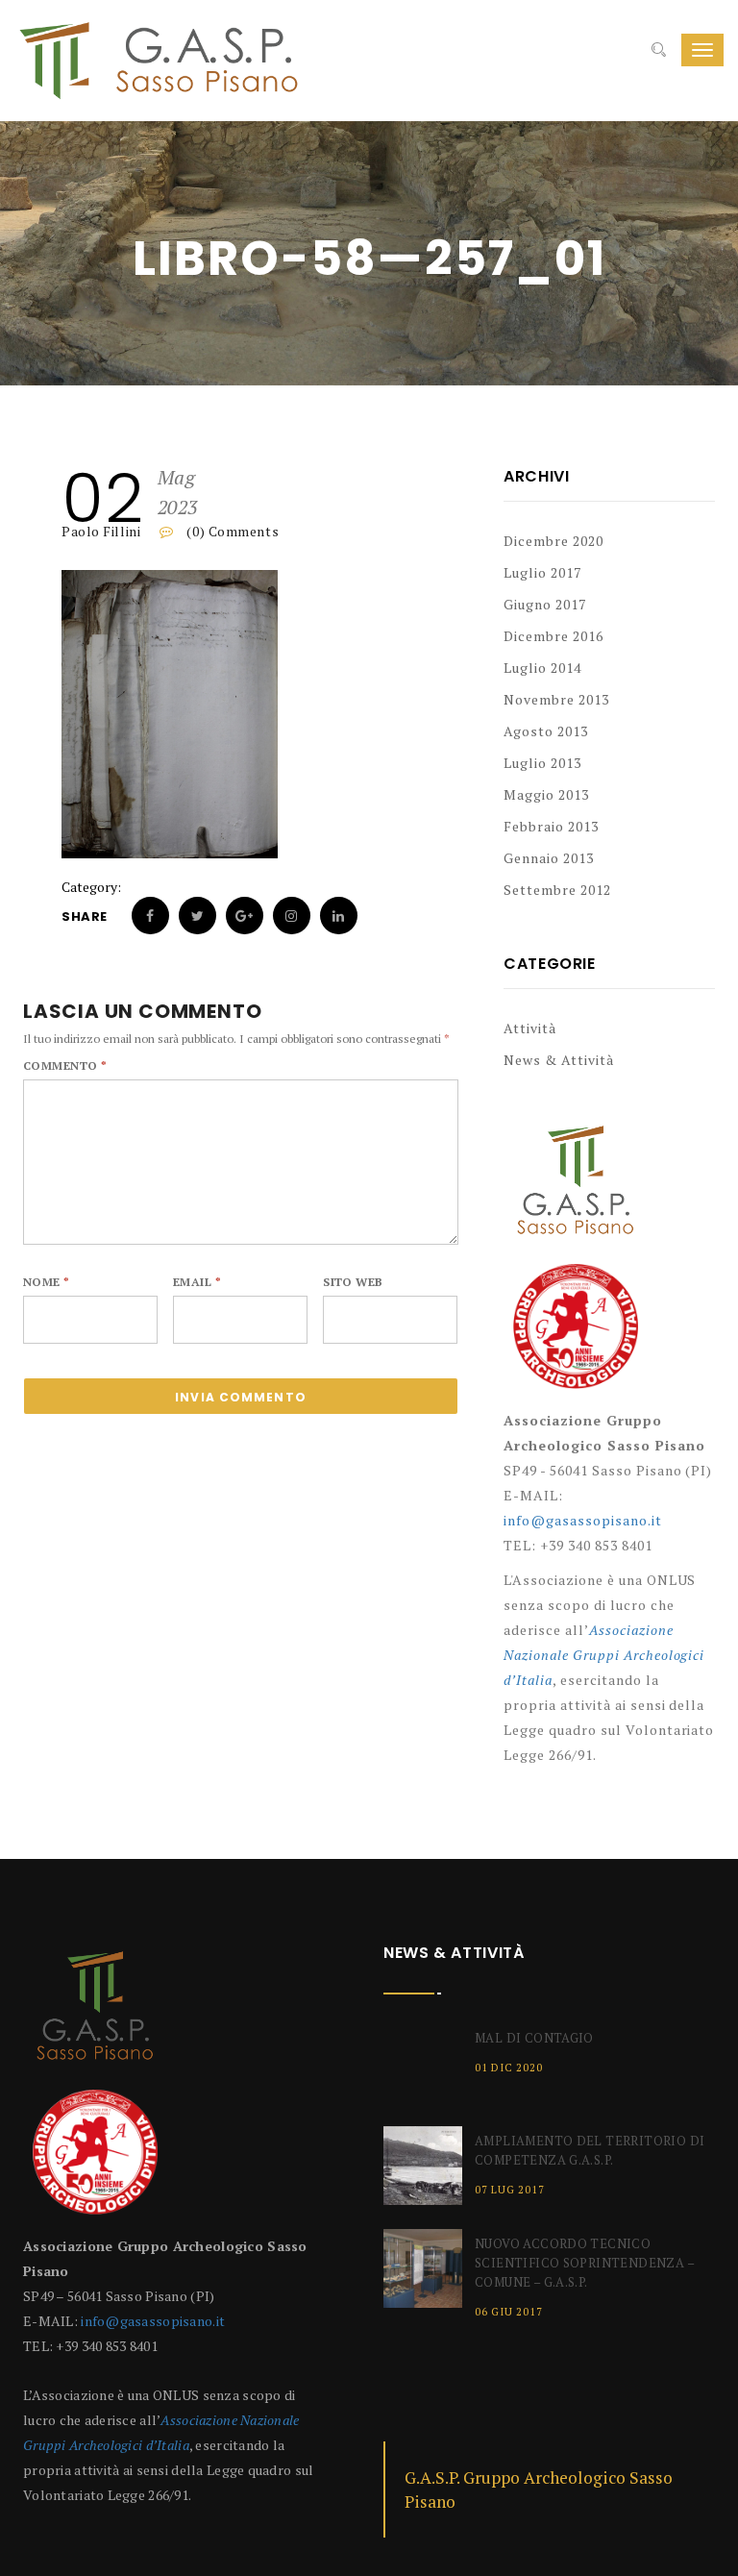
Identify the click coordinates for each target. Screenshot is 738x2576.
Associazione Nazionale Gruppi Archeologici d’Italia (604, 1655)
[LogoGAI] (576, 1334)
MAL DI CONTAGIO (534, 2038)
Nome (47, 1282)
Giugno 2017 (545, 604)
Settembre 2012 (557, 890)
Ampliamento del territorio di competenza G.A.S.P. (590, 2150)
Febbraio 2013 (551, 826)
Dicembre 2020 (553, 541)
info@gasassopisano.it (583, 1520)
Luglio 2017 (542, 572)
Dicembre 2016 (553, 636)
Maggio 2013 (546, 794)
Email (197, 1282)
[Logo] (576, 1189)
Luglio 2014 (542, 668)
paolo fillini (101, 531)
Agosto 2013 (546, 731)
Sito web (353, 1282)
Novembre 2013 (556, 699)
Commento (65, 1065)
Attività (530, 1028)
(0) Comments (231, 531)
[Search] (659, 50)
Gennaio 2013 (549, 858)
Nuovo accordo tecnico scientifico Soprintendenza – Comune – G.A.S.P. (584, 2263)
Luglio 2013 (542, 763)
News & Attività (559, 1060)
